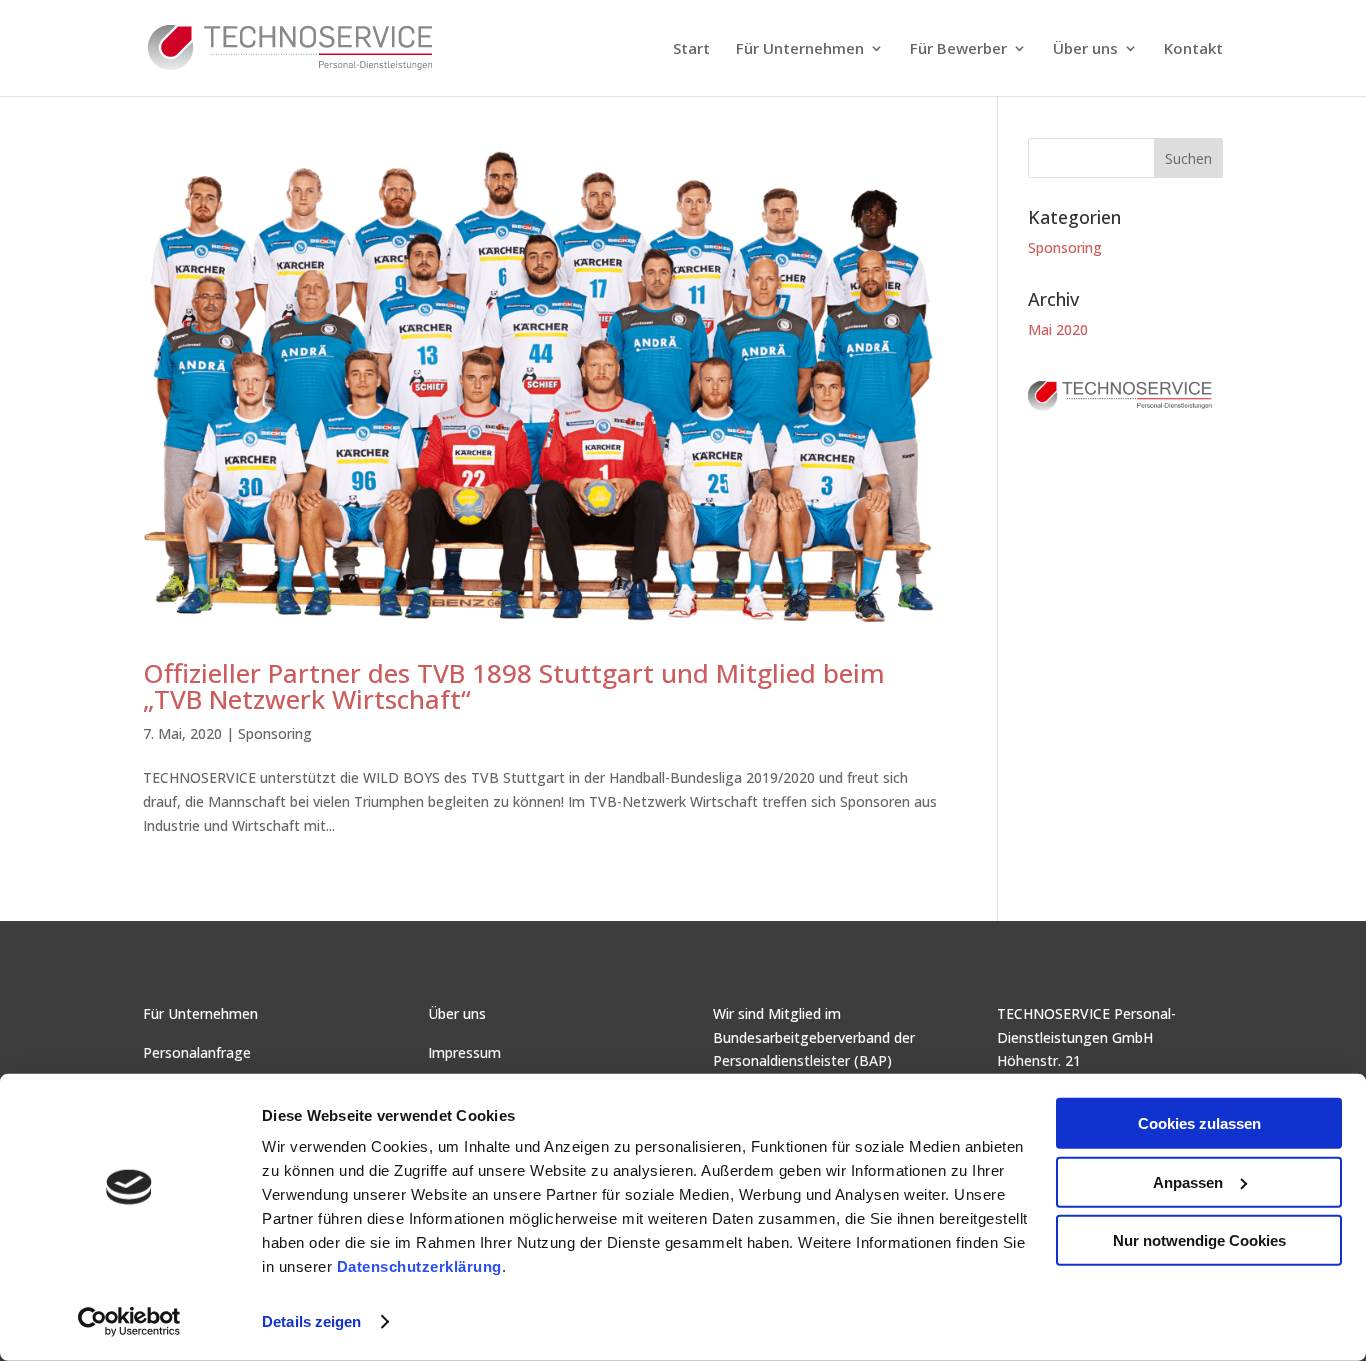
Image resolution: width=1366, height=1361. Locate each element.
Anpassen (1188, 1181)
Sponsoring (275, 733)
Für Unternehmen (800, 49)
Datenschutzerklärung (419, 1266)
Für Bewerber (958, 49)
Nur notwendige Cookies (1199, 1240)
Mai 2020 (1058, 329)
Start (691, 49)
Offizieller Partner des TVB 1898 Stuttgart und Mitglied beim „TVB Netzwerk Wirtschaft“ (514, 686)
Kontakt (1193, 49)
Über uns (1085, 49)
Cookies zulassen (1199, 1123)
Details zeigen (311, 1321)
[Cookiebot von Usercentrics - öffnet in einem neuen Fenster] (129, 1322)
